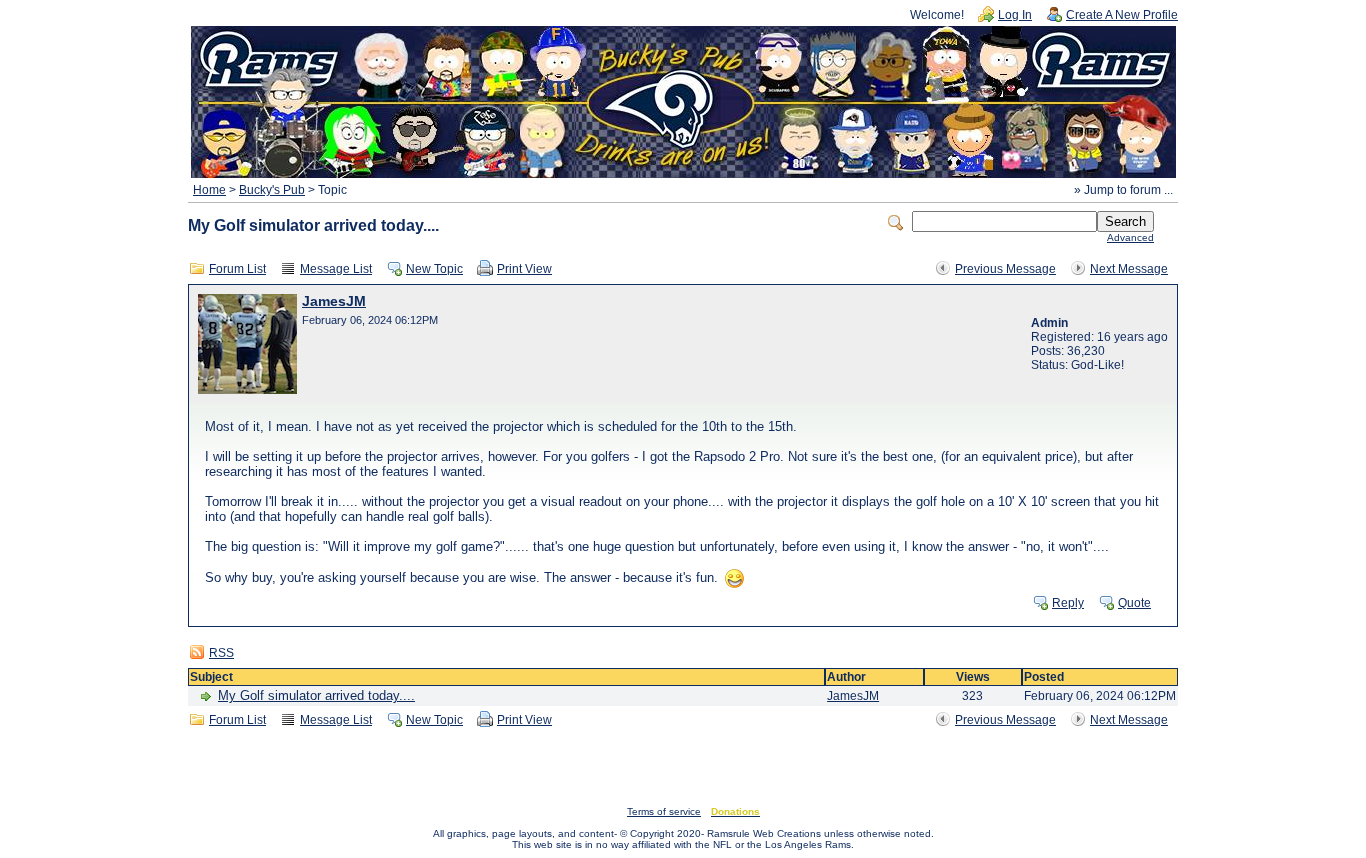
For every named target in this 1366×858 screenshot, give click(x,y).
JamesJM (334, 301)
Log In (1015, 15)
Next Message (1129, 269)
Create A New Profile (1122, 15)
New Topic (434, 269)
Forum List (237, 269)
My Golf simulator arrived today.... (316, 695)
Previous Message (1005, 269)
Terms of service (664, 811)
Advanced (1130, 237)
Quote (1134, 603)
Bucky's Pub (272, 190)
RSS (221, 653)
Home (209, 190)
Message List (336, 269)
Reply (1068, 603)
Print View (524, 269)
